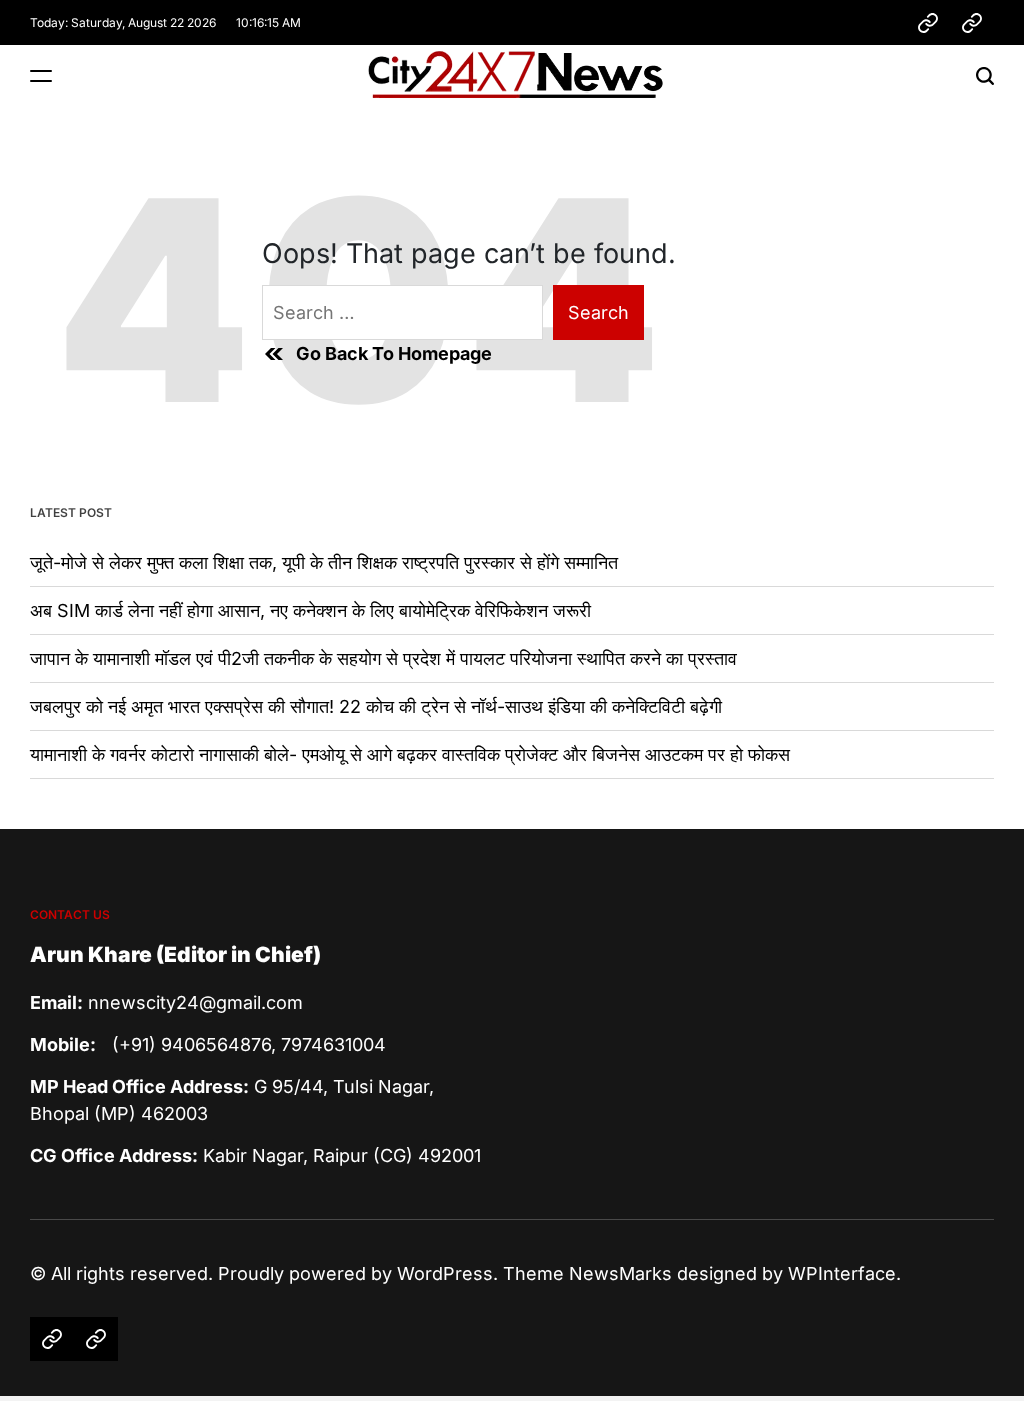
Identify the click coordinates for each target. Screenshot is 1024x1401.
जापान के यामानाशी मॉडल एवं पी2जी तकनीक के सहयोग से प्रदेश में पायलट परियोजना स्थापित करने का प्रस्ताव (383, 658)
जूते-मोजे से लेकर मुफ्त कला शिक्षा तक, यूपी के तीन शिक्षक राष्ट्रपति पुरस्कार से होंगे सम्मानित (324, 562)
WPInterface (842, 1273)
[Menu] (41, 75)
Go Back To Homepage (394, 353)
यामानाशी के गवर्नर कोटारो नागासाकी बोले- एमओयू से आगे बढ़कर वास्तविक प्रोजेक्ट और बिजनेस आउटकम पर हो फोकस (410, 754)
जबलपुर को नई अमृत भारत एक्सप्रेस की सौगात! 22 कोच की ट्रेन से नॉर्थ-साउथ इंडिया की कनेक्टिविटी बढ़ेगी (376, 706)
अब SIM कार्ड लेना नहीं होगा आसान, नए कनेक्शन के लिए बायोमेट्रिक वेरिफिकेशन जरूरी (310, 610)
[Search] (985, 75)
